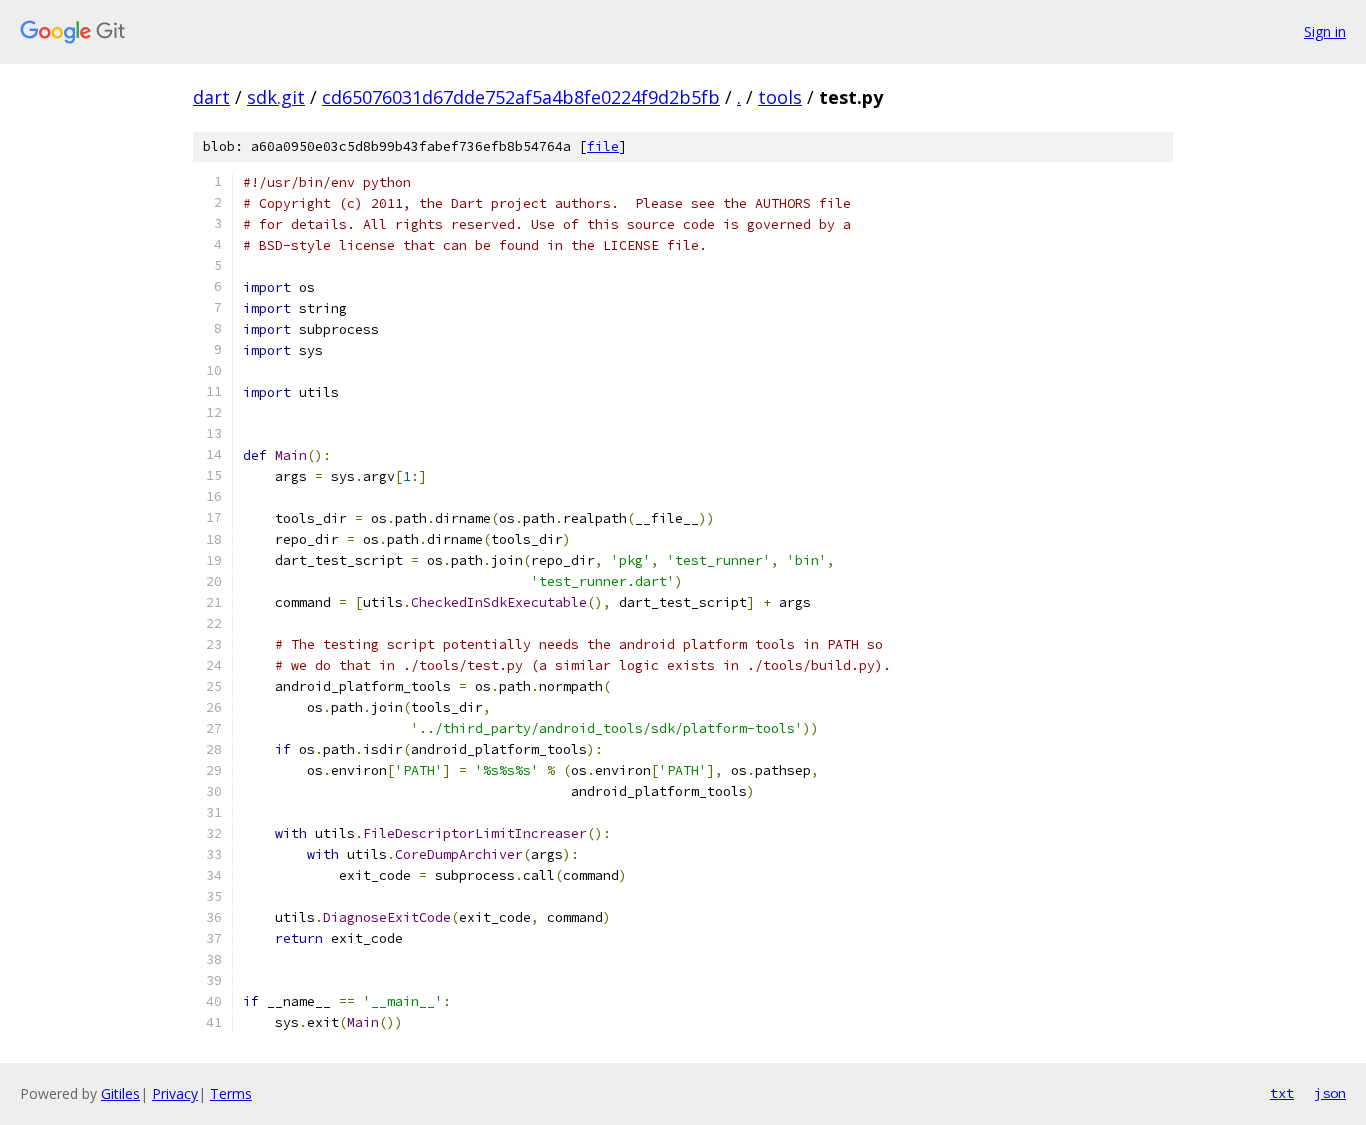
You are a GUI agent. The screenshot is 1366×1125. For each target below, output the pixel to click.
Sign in (1325, 31)
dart (211, 97)
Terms (231, 1093)
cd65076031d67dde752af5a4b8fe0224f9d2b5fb (521, 97)
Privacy (175, 1093)
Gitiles (120, 1093)
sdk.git (276, 97)
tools (780, 97)
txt (1282, 1093)
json (1330, 1093)
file (603, 146)
